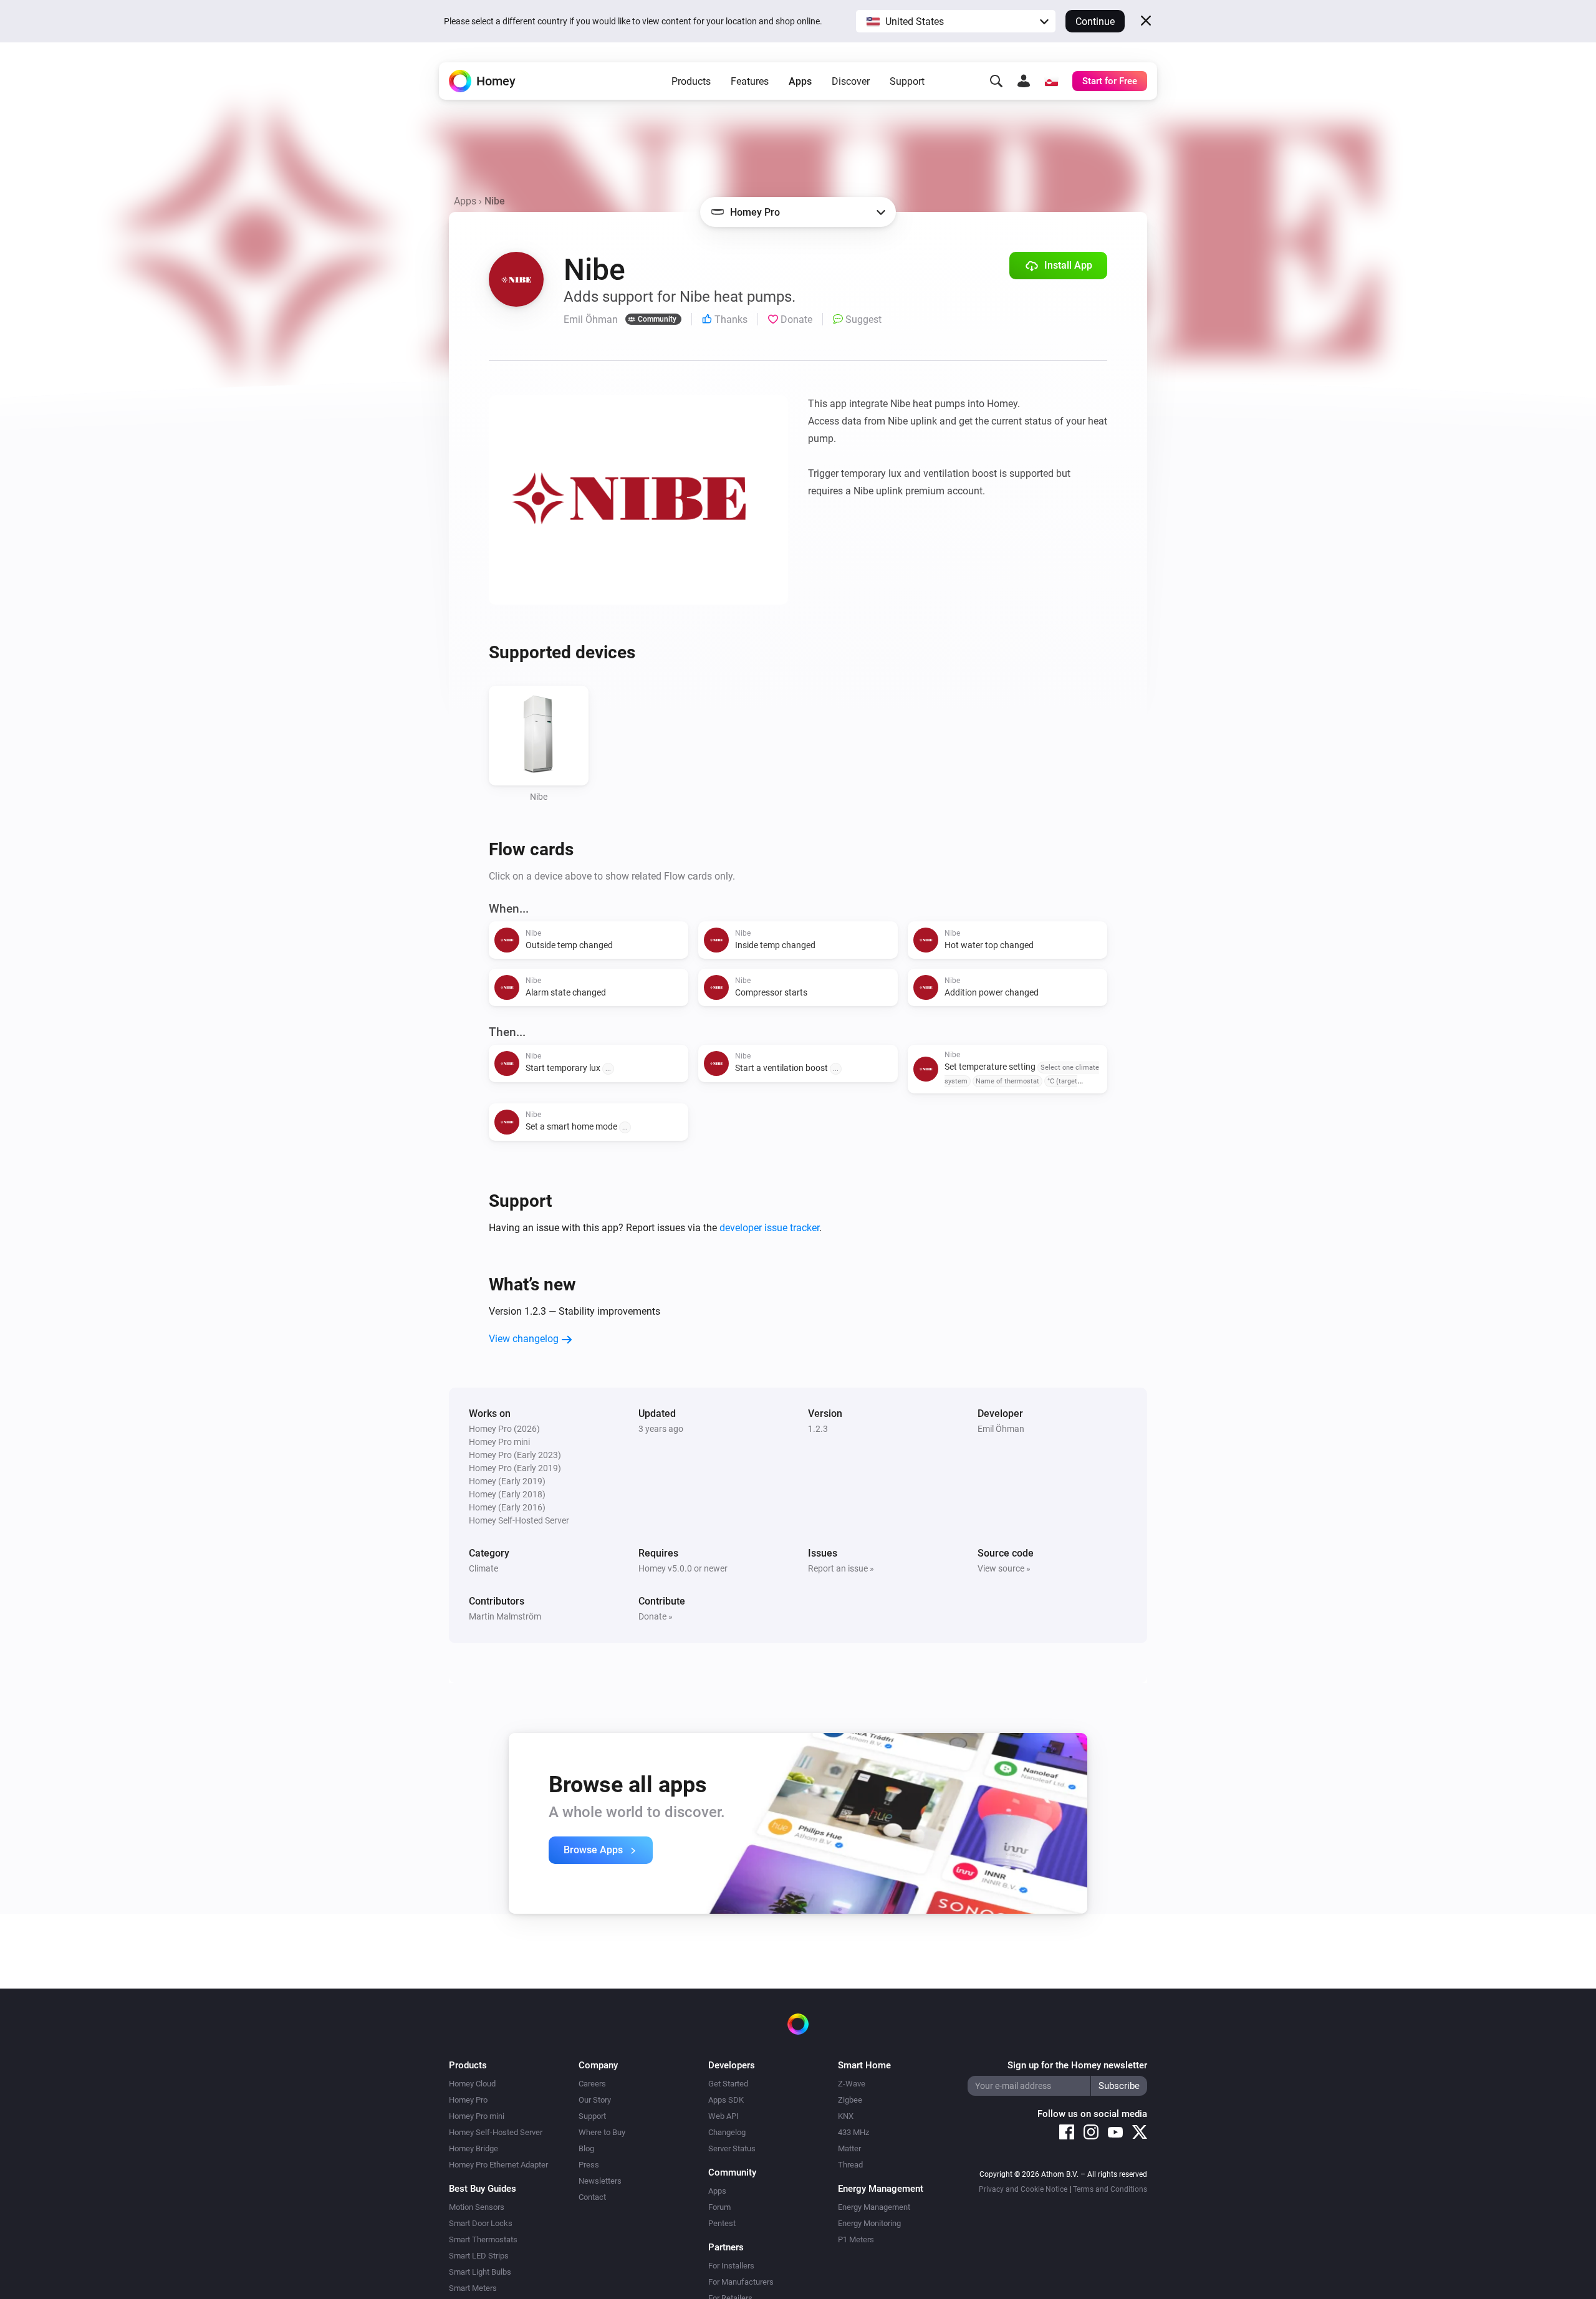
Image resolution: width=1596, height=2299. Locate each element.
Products (691, 81)
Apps (800, 81)
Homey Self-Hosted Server (496, 2132)
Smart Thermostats (483, 2239)
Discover (851, 81)
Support (907, 81)
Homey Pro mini (477, 2116)
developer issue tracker (769, 1228)
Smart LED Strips (479, 2256)
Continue (1095, 22)
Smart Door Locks (481, 2223)
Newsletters (600, 2181)
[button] (956, 21)
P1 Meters (856, 2239)
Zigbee (850, 2100)
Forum (719, 2207)
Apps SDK (726, 2100)
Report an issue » (841, 1568)
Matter (849, 2148)
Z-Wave (852, 2084)
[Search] (996, 81)
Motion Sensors (477, 2207)
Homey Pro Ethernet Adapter (498, 2165)
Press (589, 2165)
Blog (586, 2148)
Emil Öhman (1001, 1429)
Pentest (722, 2223)
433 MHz (853, 2132)
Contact (592, 2197)
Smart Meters (473, 2288)
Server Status (732, 2148)
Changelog (727, 2132)
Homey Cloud (472, 2084)
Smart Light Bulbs (480, 2272)
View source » (1004, 1568)
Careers (592, 2084)
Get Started (728, 2084)
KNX (846, 2116)
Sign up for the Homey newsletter (1077, 2065)
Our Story (595, 2100)
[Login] (1024, 81)
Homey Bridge (474, 2148)
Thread (850, 2165)
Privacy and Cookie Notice (1023, 2189)
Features (750, 81)
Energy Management (874, 2207)
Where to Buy (602, 2132)
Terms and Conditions (1110, 2189)
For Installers (731, 2266)
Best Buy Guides (483, 2189)
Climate (483, 1568)
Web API (723, 2116)
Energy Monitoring (869, 2223)
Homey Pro (468, 2100)
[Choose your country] (1051, 81)
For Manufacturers (741, 2282)
